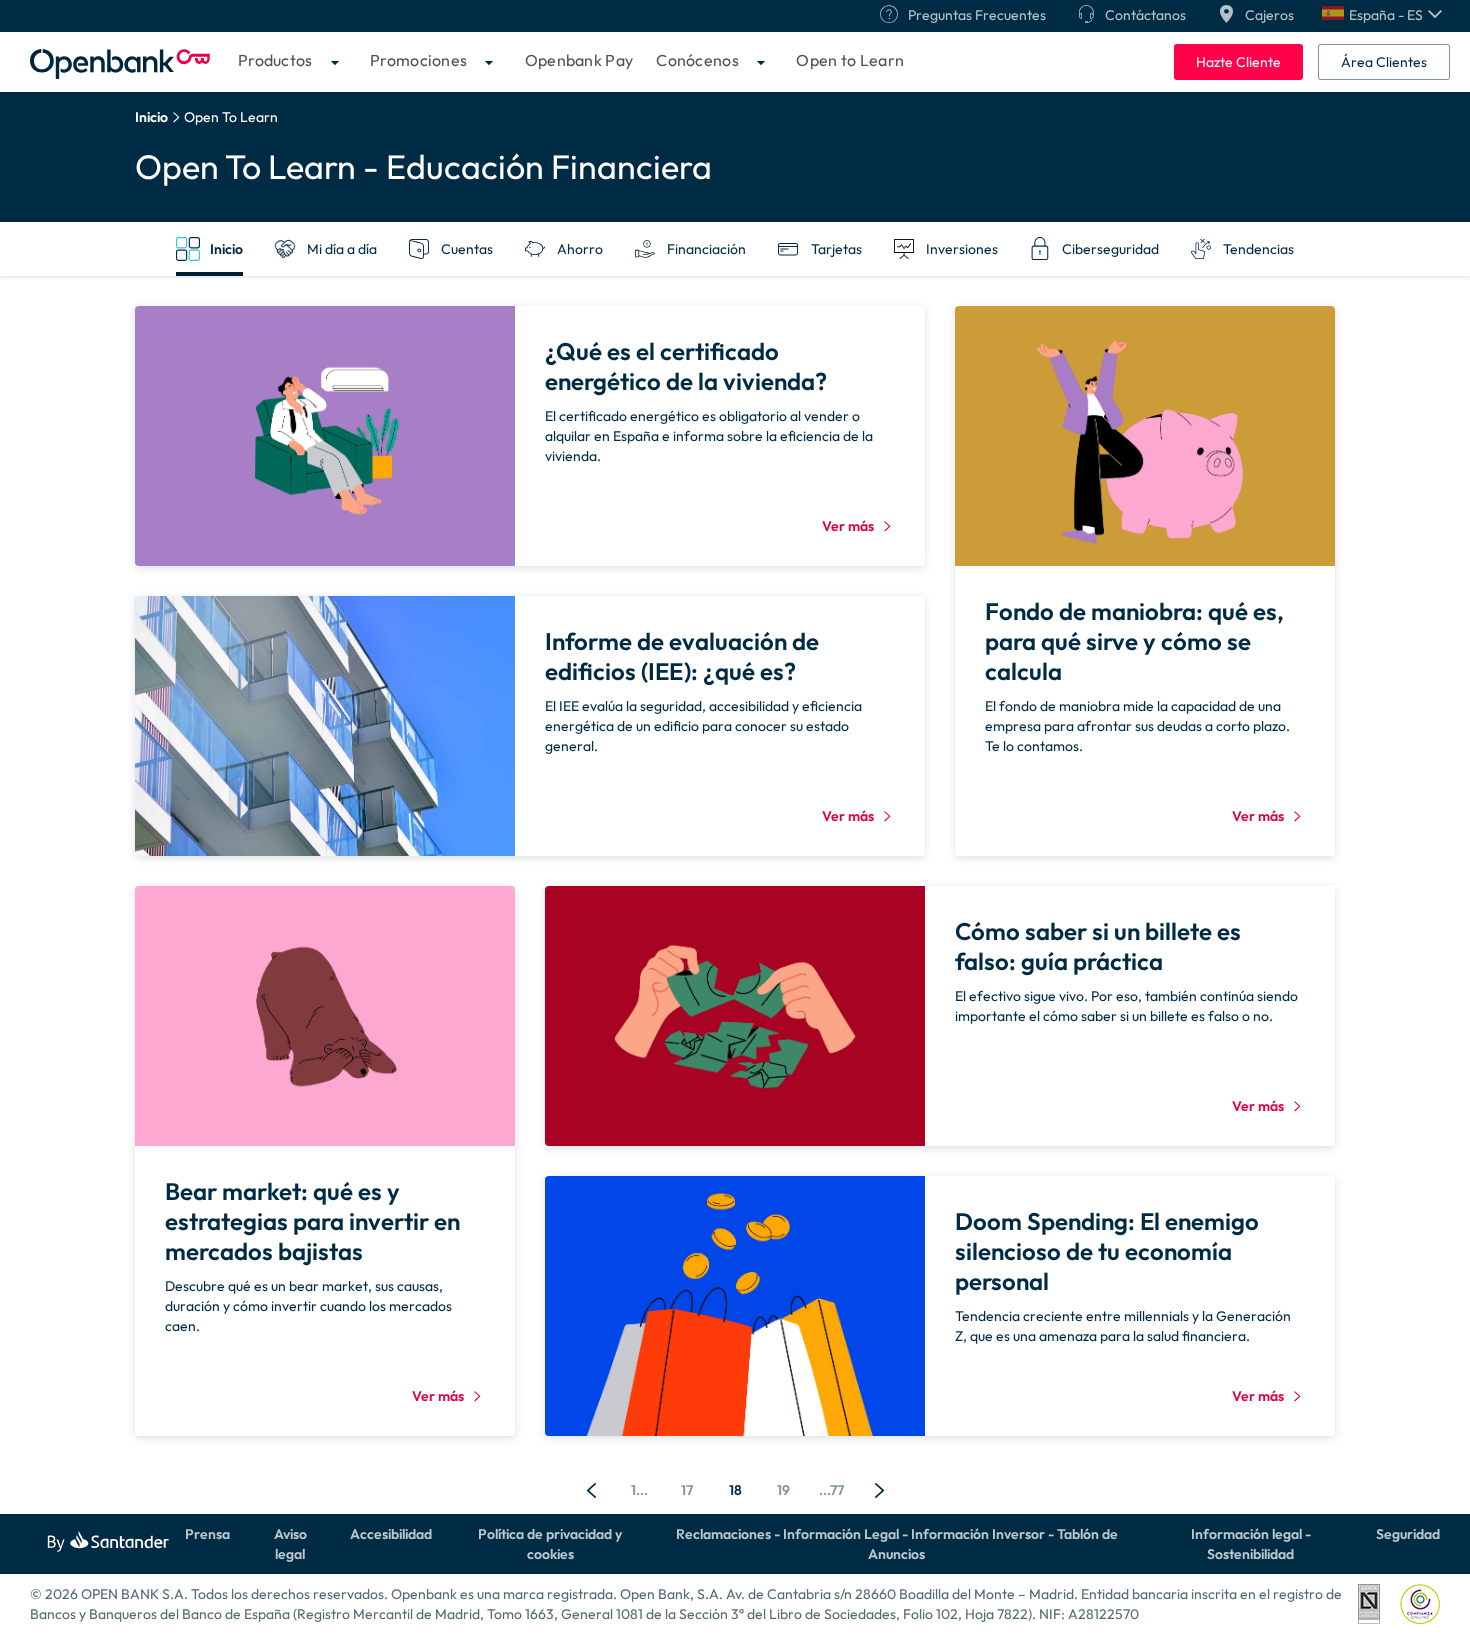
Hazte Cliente (1238, 62)
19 (783, 1490)
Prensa (207, 1534)
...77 (831, 1490)
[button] (1382, 15)
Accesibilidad (391, 1534)
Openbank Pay (579, 60)
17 (687, 1490)
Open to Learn (850, 60)
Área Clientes (1384, 62)
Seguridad (1408, 1534)
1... (639, 1490)
